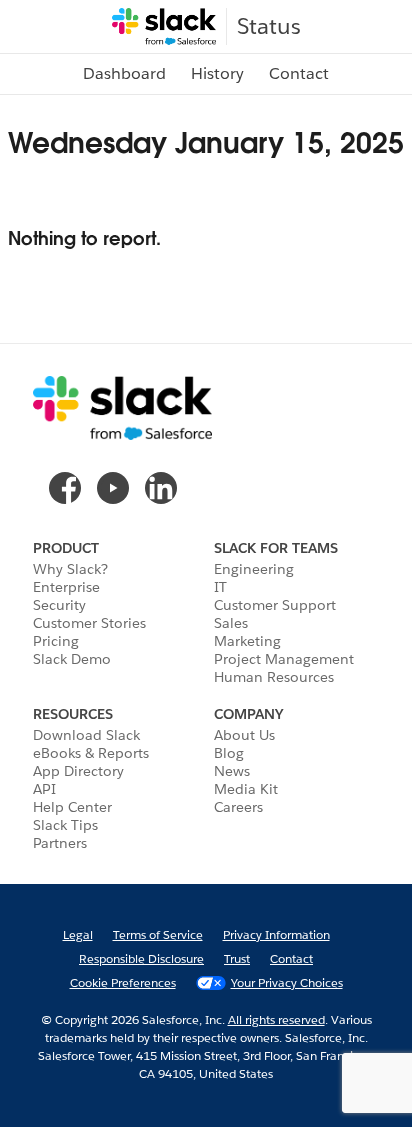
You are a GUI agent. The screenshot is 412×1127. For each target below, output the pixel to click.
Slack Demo (72, 659)
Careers (238, 807)
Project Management (284, 659)
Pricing (56, 641)
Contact (299, 73)
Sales (231, 623)
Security (59, 605)
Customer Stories (89, 623)
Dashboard (124, 73)
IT (220, 587)
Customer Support (275, 605)
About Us (244, 735)
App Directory (78, 771)
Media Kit (246, 789)
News (232, 771)
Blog (229, 753)
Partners (60, 843)
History (217, 73)
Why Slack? (70, 569)
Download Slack (86, 735)
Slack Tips (65, 825)
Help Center (72, 807)
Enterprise (66, 587)
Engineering (254, 569)
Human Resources (274, 677)
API (44, 789)
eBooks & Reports (91, 753)
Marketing (247, 641)
